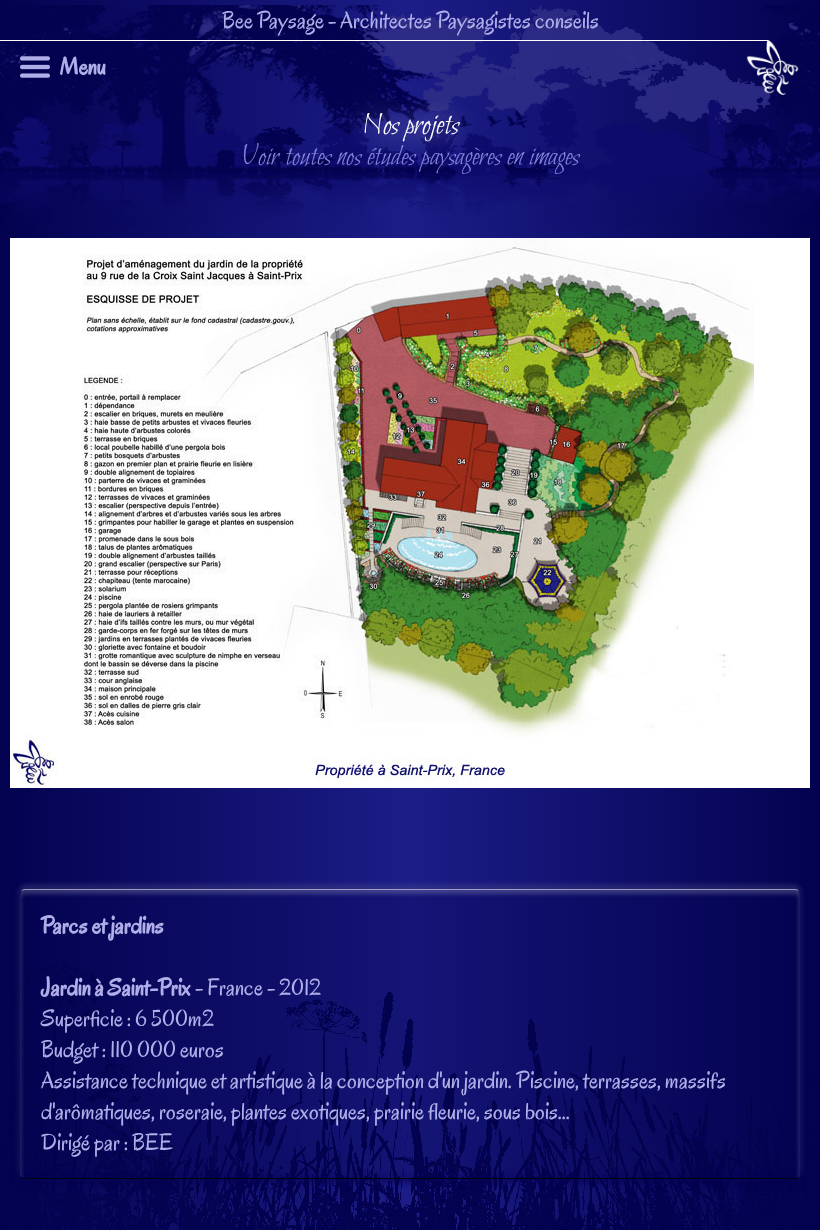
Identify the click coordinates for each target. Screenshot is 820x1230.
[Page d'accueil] (772, 71)
